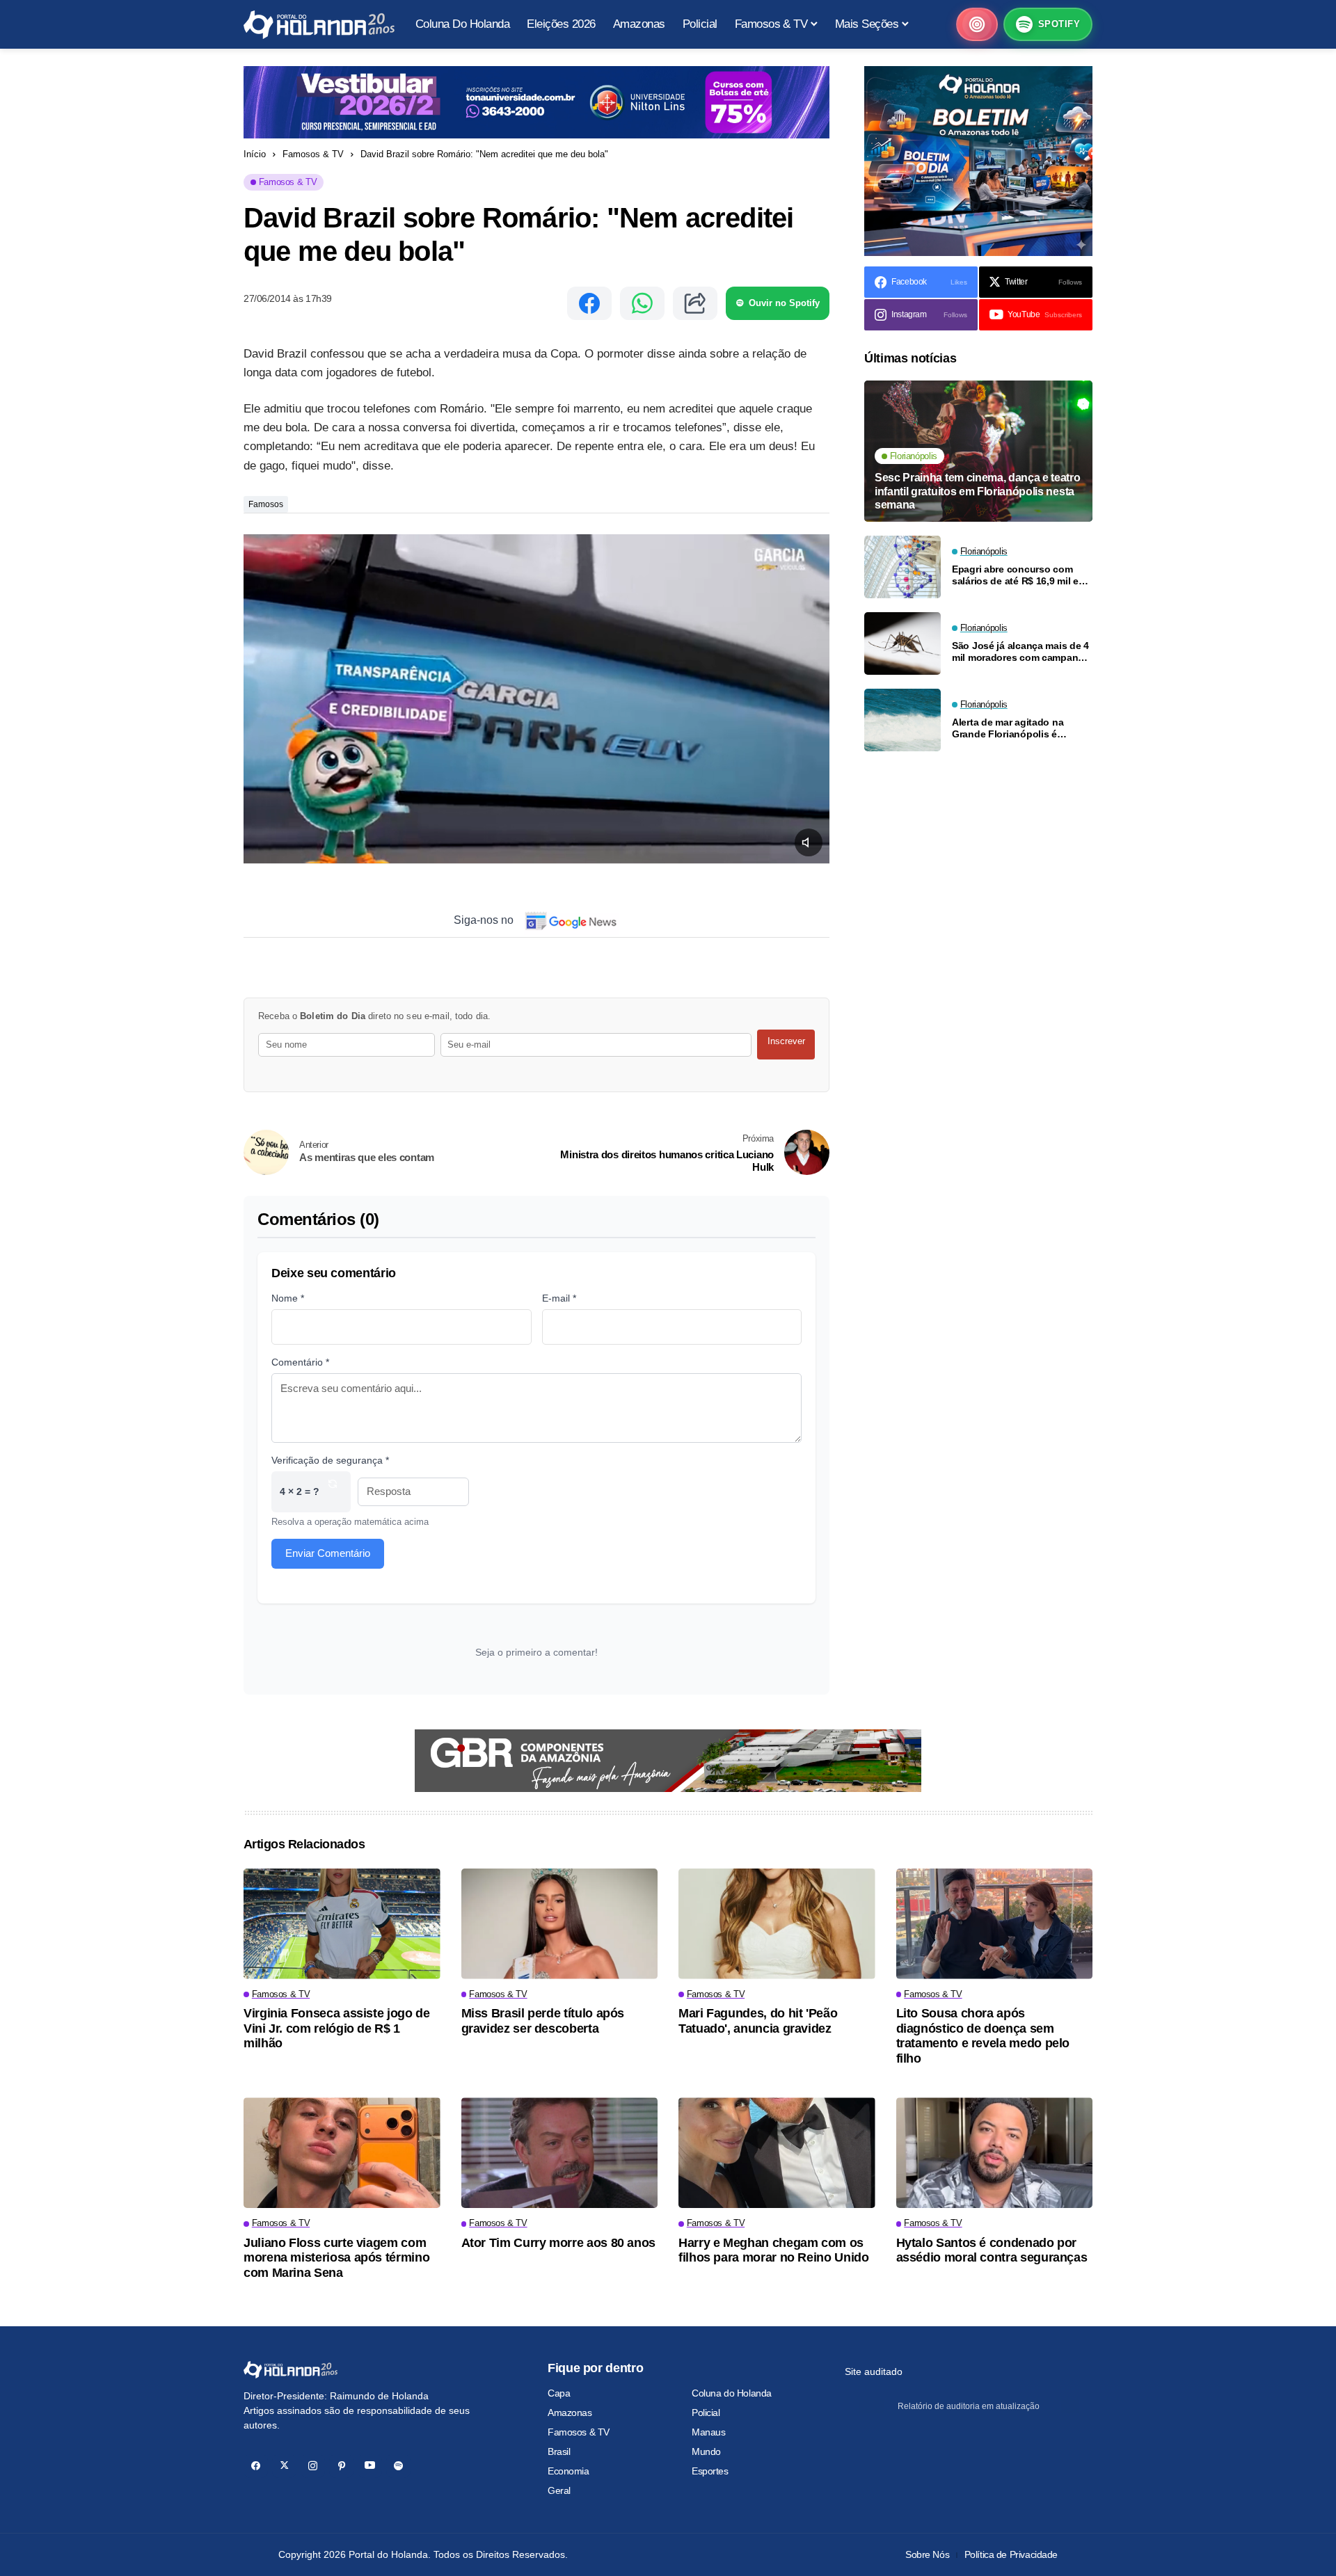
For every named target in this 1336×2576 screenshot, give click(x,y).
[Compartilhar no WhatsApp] (642, 303)
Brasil (559, 2451)
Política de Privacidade (1011, 2554)
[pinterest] (341, 2466)
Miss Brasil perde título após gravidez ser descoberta (543, 2021)
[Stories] (977, 24)
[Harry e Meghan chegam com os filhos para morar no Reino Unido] (777, 2153)
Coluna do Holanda (732, 2393)
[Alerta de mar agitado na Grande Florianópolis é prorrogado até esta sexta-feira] (902, 720)
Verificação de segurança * (330, 1460)
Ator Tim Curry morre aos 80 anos (558, 2243)
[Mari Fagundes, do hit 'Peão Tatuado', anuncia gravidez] (777, 1924)
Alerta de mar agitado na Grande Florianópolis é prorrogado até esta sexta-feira (1012, 728)
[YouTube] (370, 2466)
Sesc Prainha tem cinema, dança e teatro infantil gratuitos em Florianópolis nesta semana (978, 491)
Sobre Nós (927, 2554)
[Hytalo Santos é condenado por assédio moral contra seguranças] (995, 2153)
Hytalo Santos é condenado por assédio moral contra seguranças (992, 2250)
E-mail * (559, 1298)
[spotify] (398, 2466)
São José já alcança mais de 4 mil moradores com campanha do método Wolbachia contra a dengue (1021, 652)
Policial (706, 2413)
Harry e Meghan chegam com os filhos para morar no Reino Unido (773, 2250)
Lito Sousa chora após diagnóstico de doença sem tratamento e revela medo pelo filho (983, 2036)
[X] (284, 2466)
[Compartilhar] (695, 303)
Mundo (706, 2451)
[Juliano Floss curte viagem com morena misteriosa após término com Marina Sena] (342, 2153)
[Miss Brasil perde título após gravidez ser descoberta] (560, 1924)
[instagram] (313, 2466)
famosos (266, 504)
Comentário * (300, 1362)
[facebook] (256, 2466)
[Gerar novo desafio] (333, 1492)
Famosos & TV (313, 154)
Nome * (288, 1298)
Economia (568, 2471)
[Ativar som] (809, 842)
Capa (559, 2393)
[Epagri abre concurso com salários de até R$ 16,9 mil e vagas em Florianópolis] (902, 567)
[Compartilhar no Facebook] (589, 303)
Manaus (708, 2432)
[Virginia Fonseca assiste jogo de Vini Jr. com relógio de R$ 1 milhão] (342, 1924)
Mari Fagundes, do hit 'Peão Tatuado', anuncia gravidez (758, 2021)
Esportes (710, 2471)
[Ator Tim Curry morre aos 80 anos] (560, 2153)
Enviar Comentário (328, 1553)
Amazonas (570, 2413)
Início (255, 154)
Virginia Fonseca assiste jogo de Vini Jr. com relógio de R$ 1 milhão (336, 2028)
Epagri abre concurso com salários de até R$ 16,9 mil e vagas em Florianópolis (1015, 575)
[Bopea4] (319, 25)
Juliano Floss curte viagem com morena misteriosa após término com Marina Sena (336, 2258)
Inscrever (786, 1041)
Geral (559, 2490)
